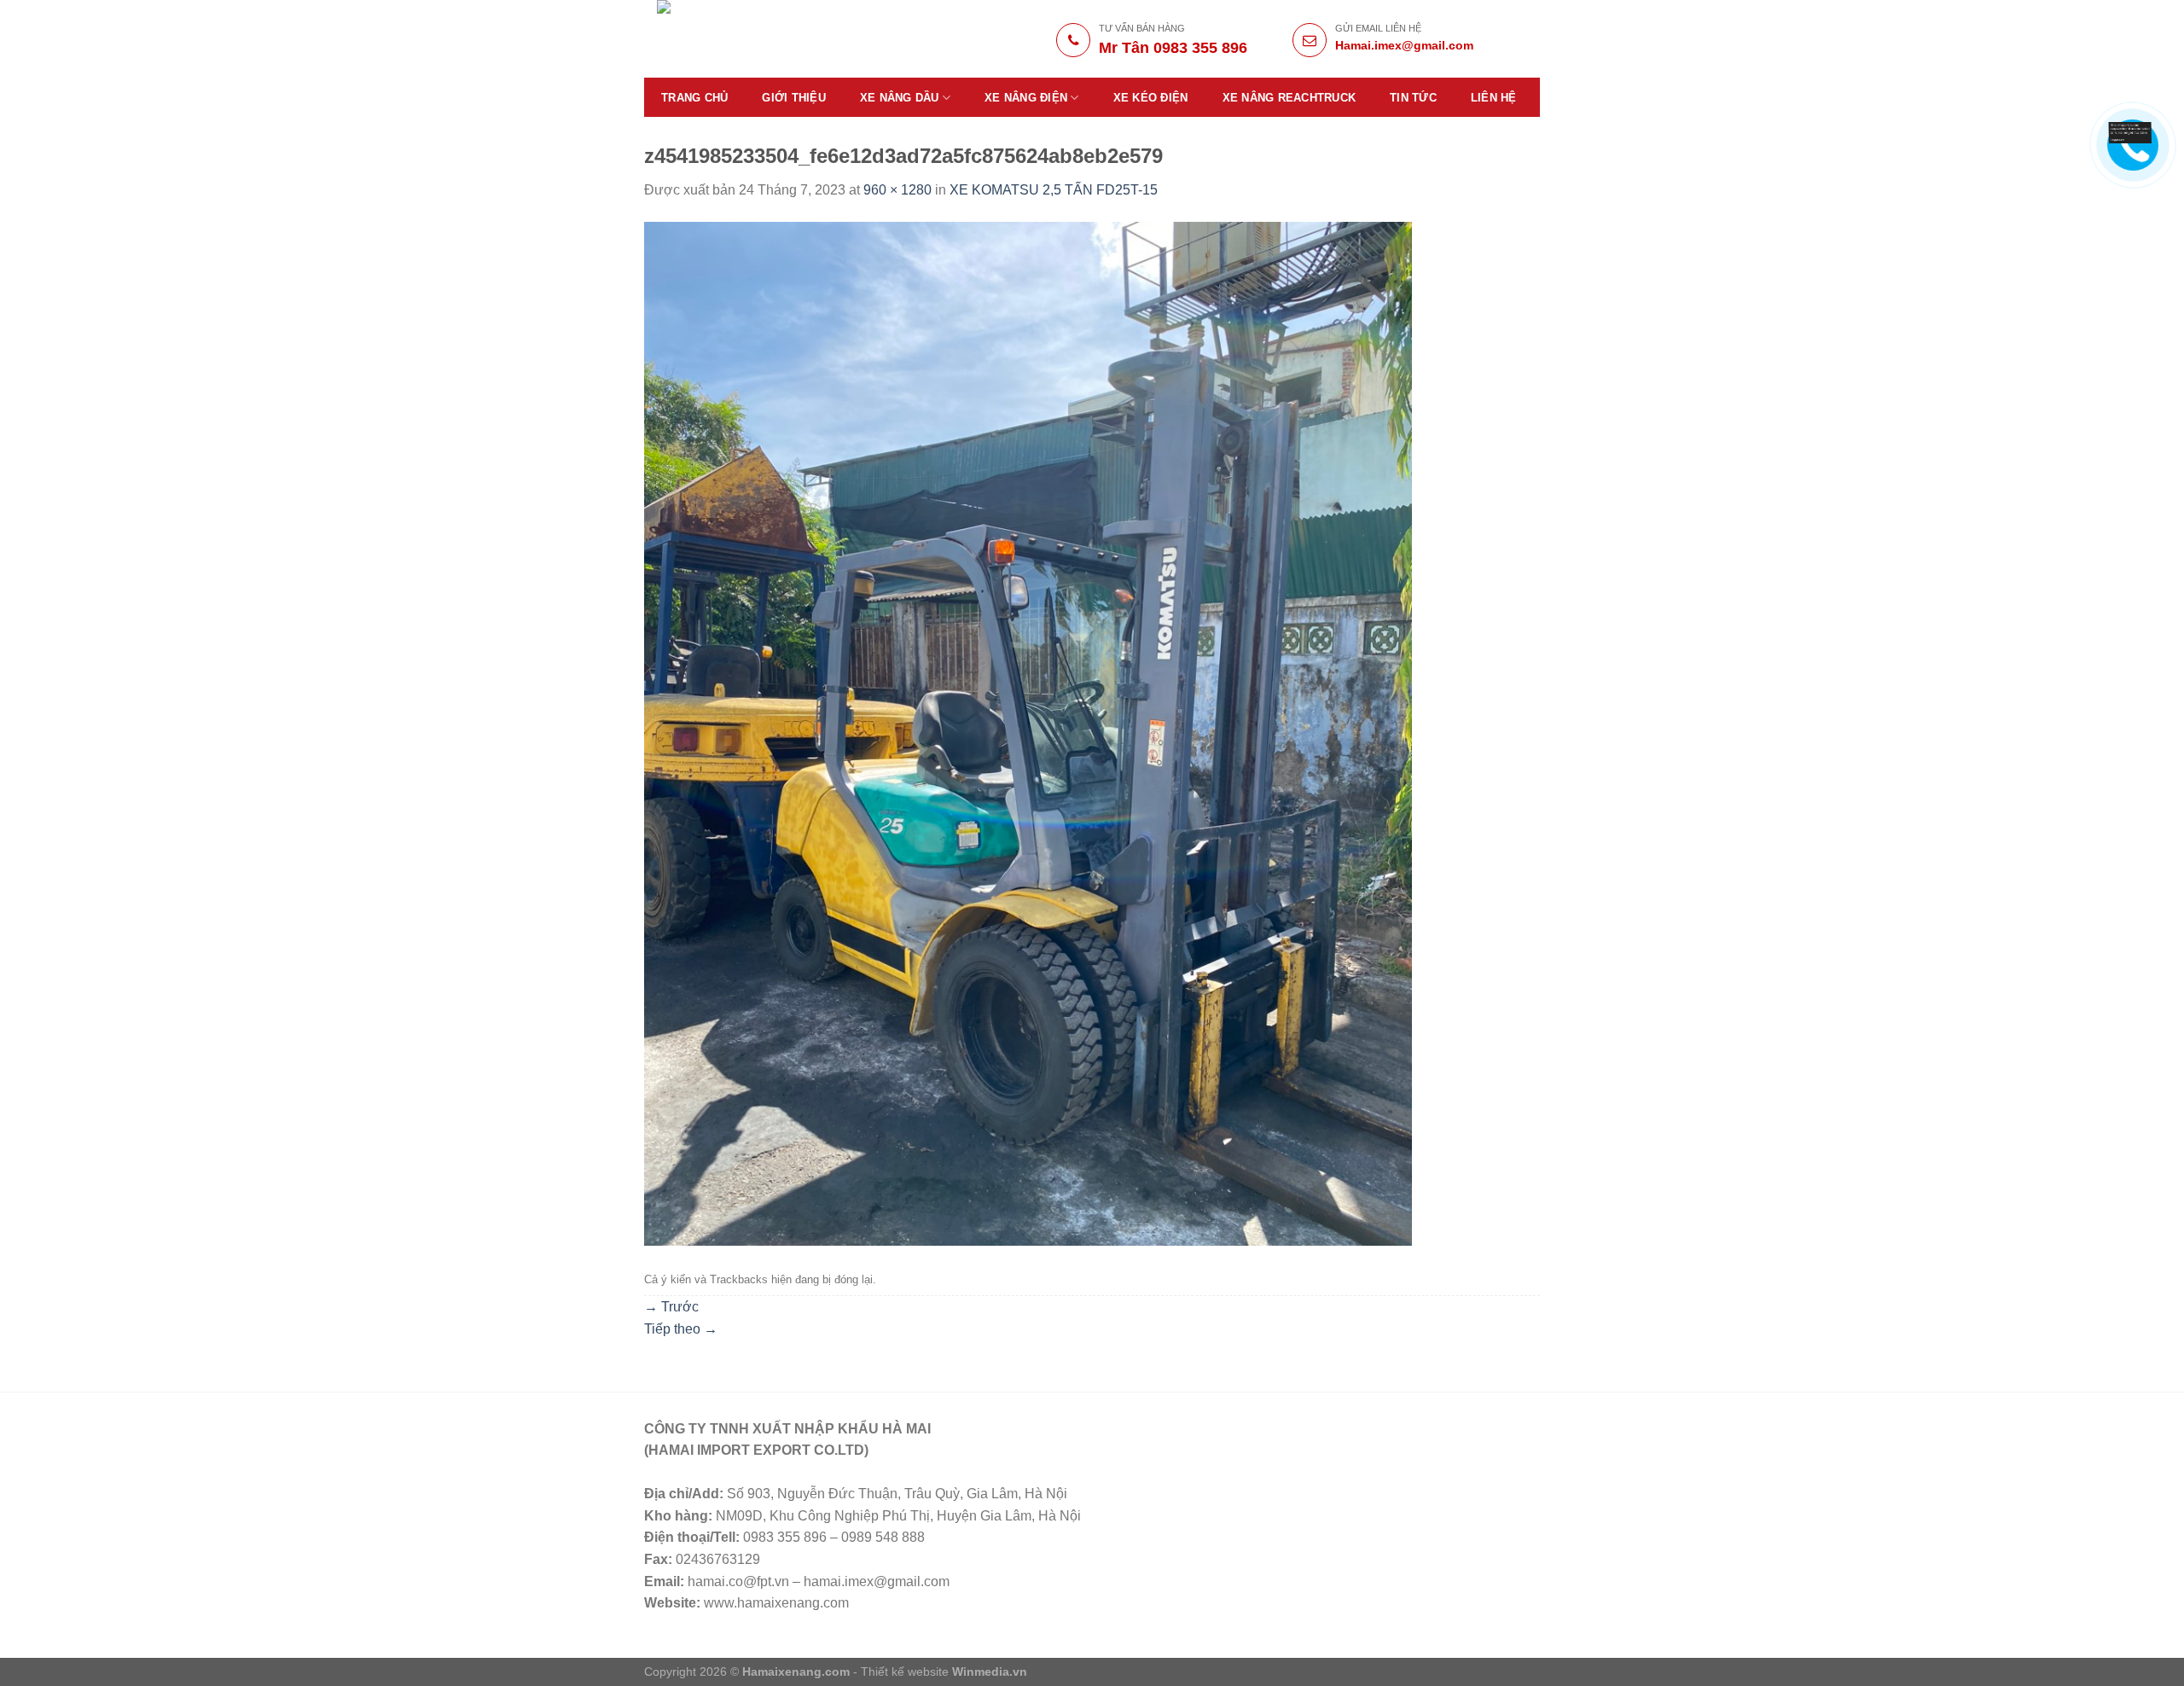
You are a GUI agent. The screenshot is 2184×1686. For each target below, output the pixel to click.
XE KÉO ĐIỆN (1151, 98)
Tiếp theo (681, 1329)
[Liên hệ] (2130, 132)
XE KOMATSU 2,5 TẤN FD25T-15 (1054, 190)
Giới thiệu (794, 98)
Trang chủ (694, 98)
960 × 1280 (897, 190)
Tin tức (1413, 98)
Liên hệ (1494, 98)
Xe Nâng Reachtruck (1289, 98)
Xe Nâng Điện (1026, 98)
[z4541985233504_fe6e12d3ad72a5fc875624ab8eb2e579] (1028, 733)
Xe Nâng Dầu (900, 98)
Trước (671, 1307)
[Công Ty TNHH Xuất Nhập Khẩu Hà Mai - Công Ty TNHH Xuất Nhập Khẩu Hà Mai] (778, 39)
